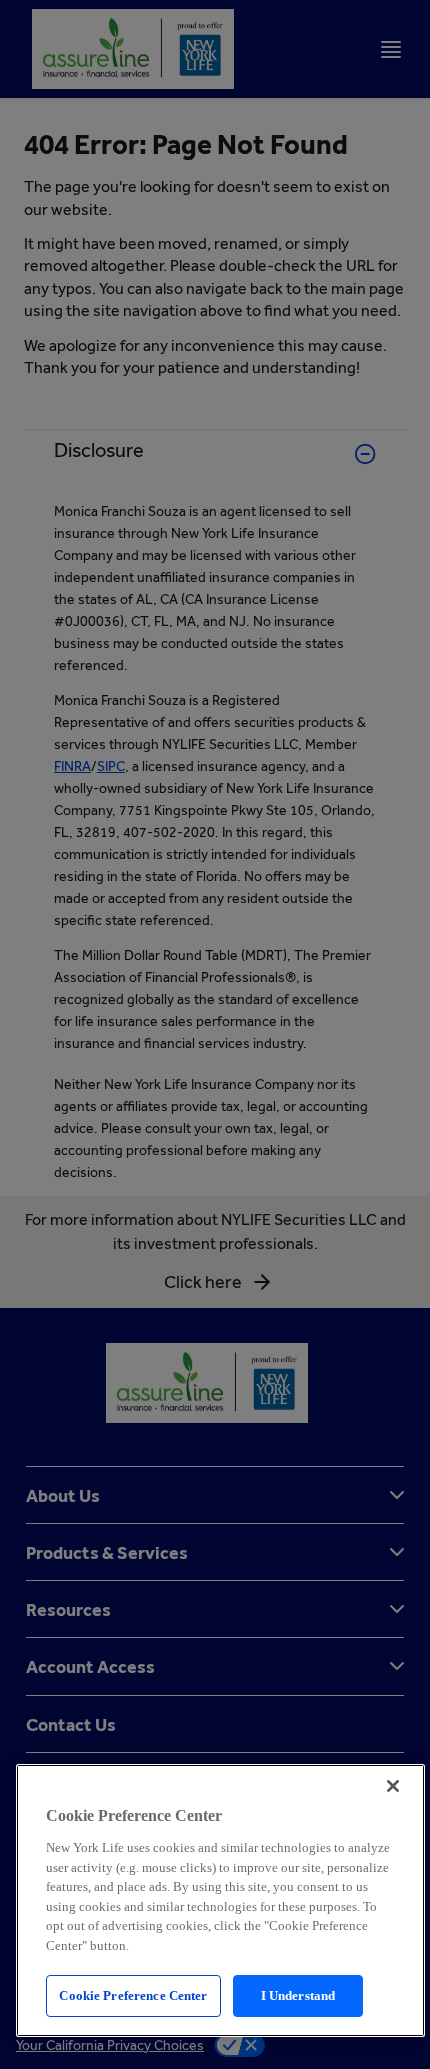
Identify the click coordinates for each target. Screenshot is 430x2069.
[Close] (393, 1786)
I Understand (298, 1995)
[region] (220, 1900)
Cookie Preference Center (133, 1995)
